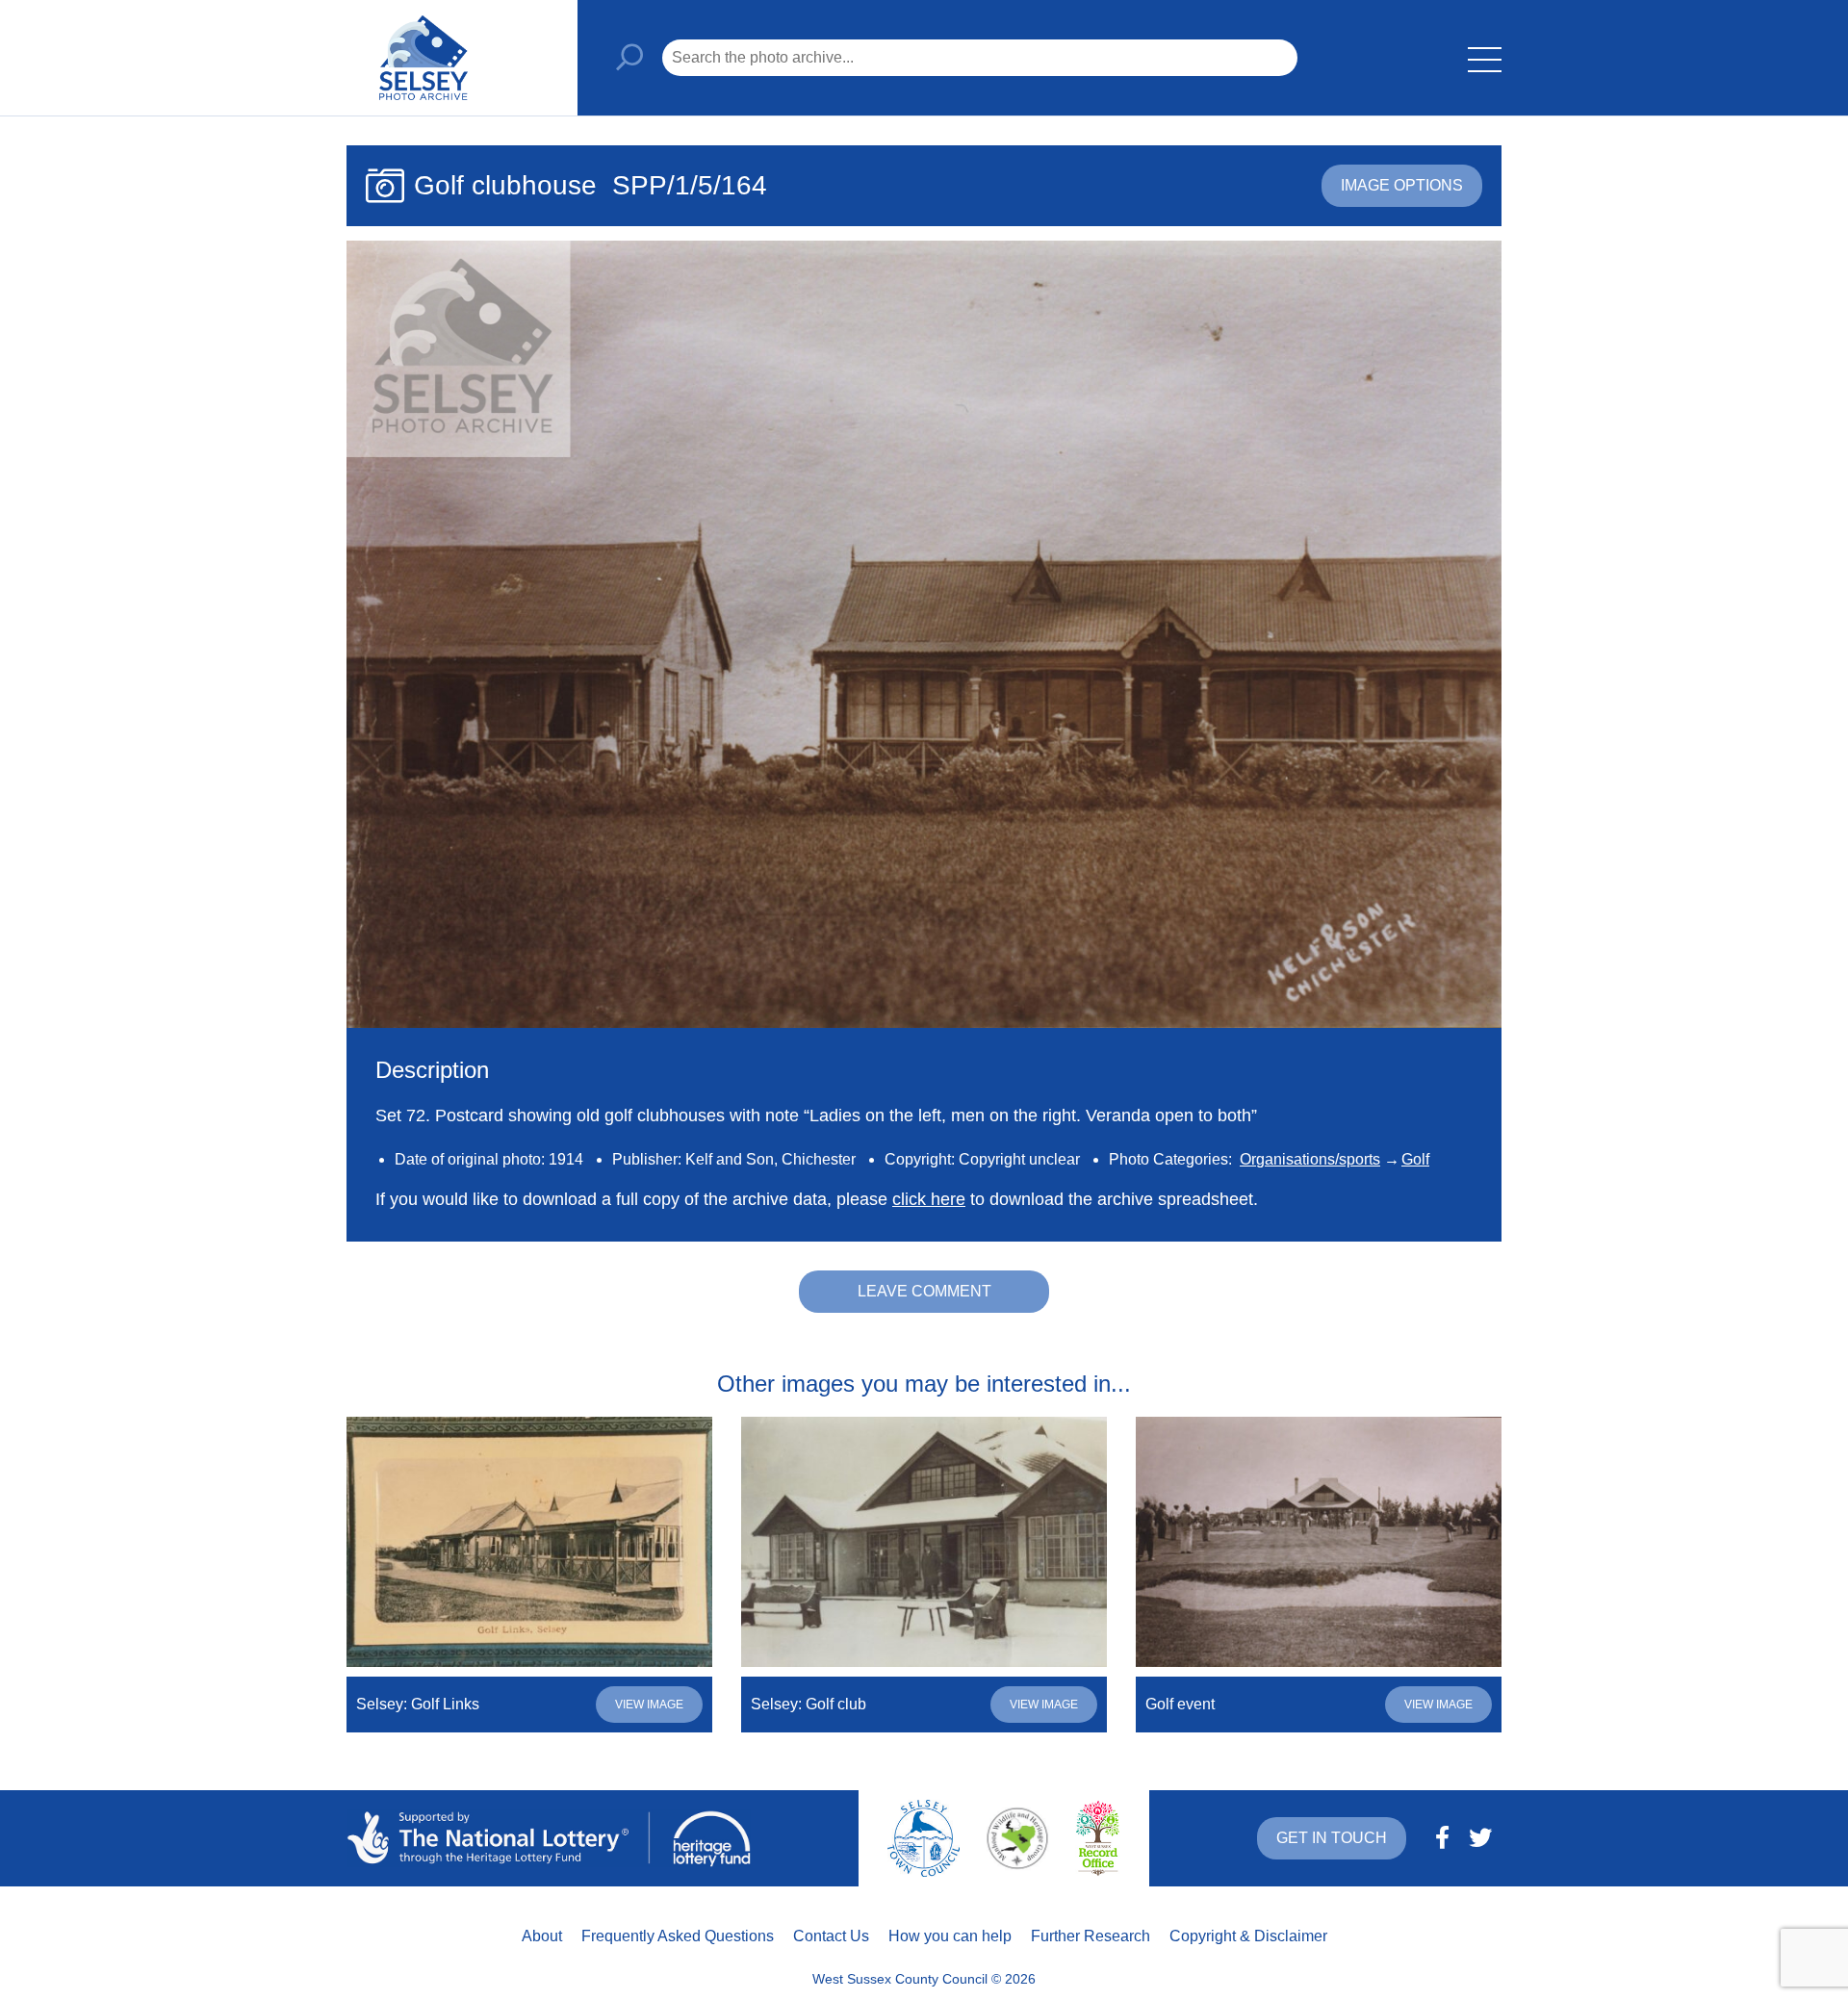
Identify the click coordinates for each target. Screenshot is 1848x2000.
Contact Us (831, 1936)
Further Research (1091, 1936)
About (542, 1936)
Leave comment (924, 1291)
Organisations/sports (1310, 1159)
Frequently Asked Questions (678, 1936)
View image (649, 1705)
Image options (1402, 185)
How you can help (950, 1936)
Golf (1415, 1159)
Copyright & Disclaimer (1248, 1936)
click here (929, 1199)
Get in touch (1332, 1838)
